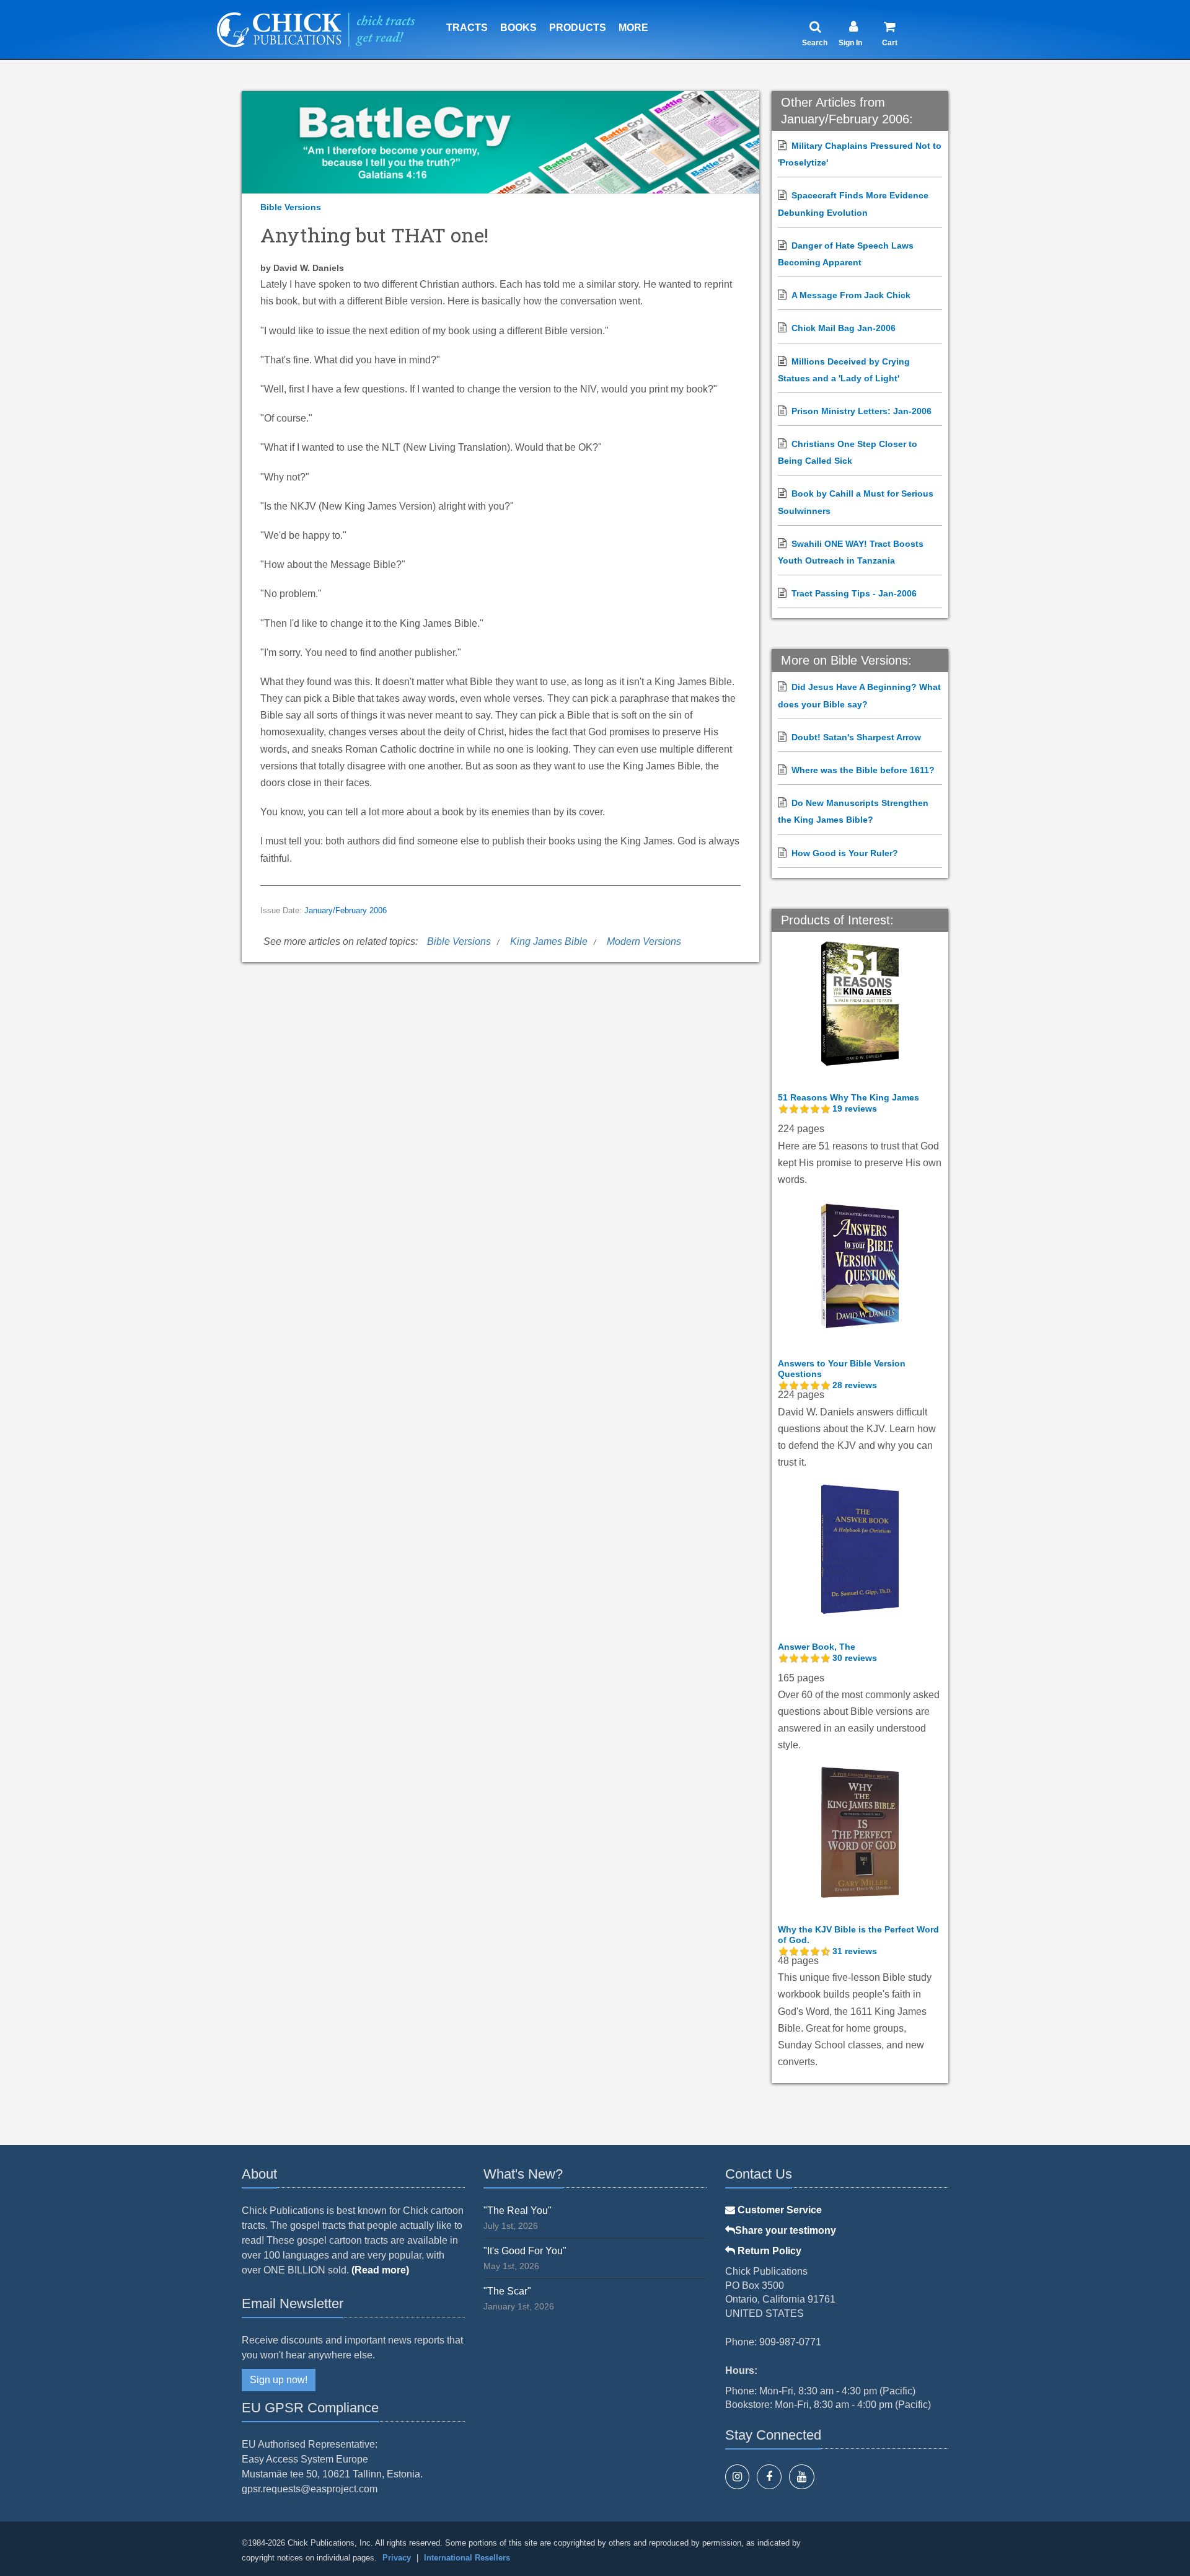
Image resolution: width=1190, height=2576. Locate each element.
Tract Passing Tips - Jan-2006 (854, 593)
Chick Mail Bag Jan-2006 (844, 328)
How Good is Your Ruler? (845, 853)
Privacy (397, 2558)
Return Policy (768, 2251)
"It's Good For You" (525, 2251)
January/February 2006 (346, 911)
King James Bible (549, 941)
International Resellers (467, 2558)
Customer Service (778, 2210)
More (633, 28)
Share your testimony (786, 2230)
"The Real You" (518, 2211)
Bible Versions (291, 207)
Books (518, 28)
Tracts (467, 28)
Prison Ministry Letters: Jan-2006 (862, 411)
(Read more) (380, 2270)
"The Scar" (507, 2291)
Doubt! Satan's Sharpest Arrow (856, 737)
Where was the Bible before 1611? (863, 770)
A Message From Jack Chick (851, 295)
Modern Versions (644, 941)
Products (578, 28)
